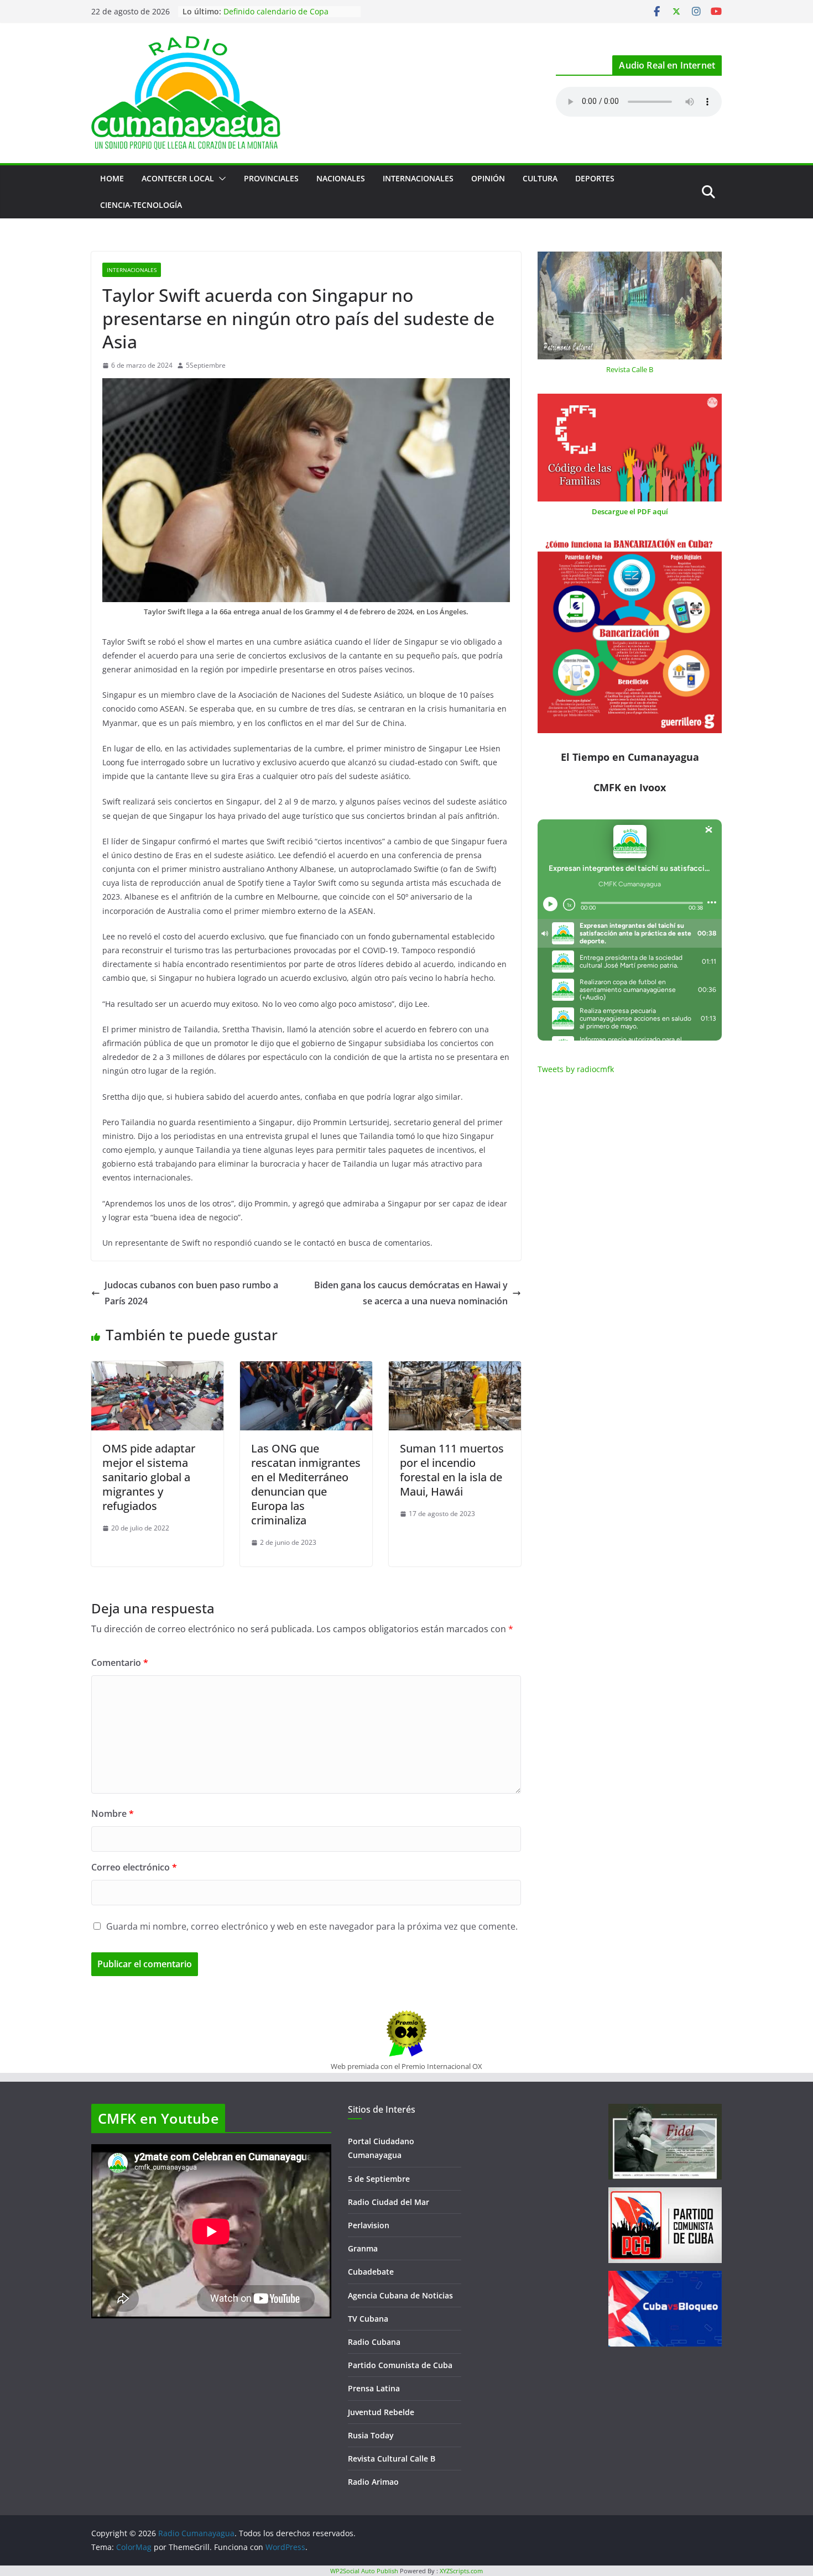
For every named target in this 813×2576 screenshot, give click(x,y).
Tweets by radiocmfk (576, 1069)
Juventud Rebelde (381, 2412)
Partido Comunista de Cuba (400, 2365)
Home (112, 178)
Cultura (540, 178)
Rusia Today (371, 2435)
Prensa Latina (374, 2388)
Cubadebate (371, 2272)
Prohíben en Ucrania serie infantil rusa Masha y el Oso (286, 17)
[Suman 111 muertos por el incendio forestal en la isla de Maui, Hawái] (455, 1369)
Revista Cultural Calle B (392, 2459)
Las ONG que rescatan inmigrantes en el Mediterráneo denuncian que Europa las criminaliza (306, 1484)
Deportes (595, 178)
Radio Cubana (374, 2342)
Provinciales (271, 178)
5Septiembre (206, 365)
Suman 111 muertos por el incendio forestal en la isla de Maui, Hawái (452, 1470)
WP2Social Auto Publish (364, 2571)
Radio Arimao (373, 2482)
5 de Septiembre (379, 2179)
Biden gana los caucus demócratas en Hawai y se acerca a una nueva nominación (411, 1293)
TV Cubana (368, 2319)
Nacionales (341, 178)
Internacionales (418, 178)
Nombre (113, 1814)
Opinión (488, 178)
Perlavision (369, 2225)
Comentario (120, 1663)
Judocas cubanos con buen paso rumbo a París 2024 (191, 1293)
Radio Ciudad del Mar (389, 2202)
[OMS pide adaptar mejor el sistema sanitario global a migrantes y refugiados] (157, 1369)
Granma (363, 2248)
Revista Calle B (630, 369)
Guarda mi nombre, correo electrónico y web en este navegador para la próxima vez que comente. (312, 1926)
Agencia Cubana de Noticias (400, 2295)
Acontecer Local (178, 178)
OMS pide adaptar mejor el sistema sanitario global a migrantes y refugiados (149, 1477)
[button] (220, 179)
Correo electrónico (134, 1867)
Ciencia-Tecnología (141, 205)
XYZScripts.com (461, 2571)
